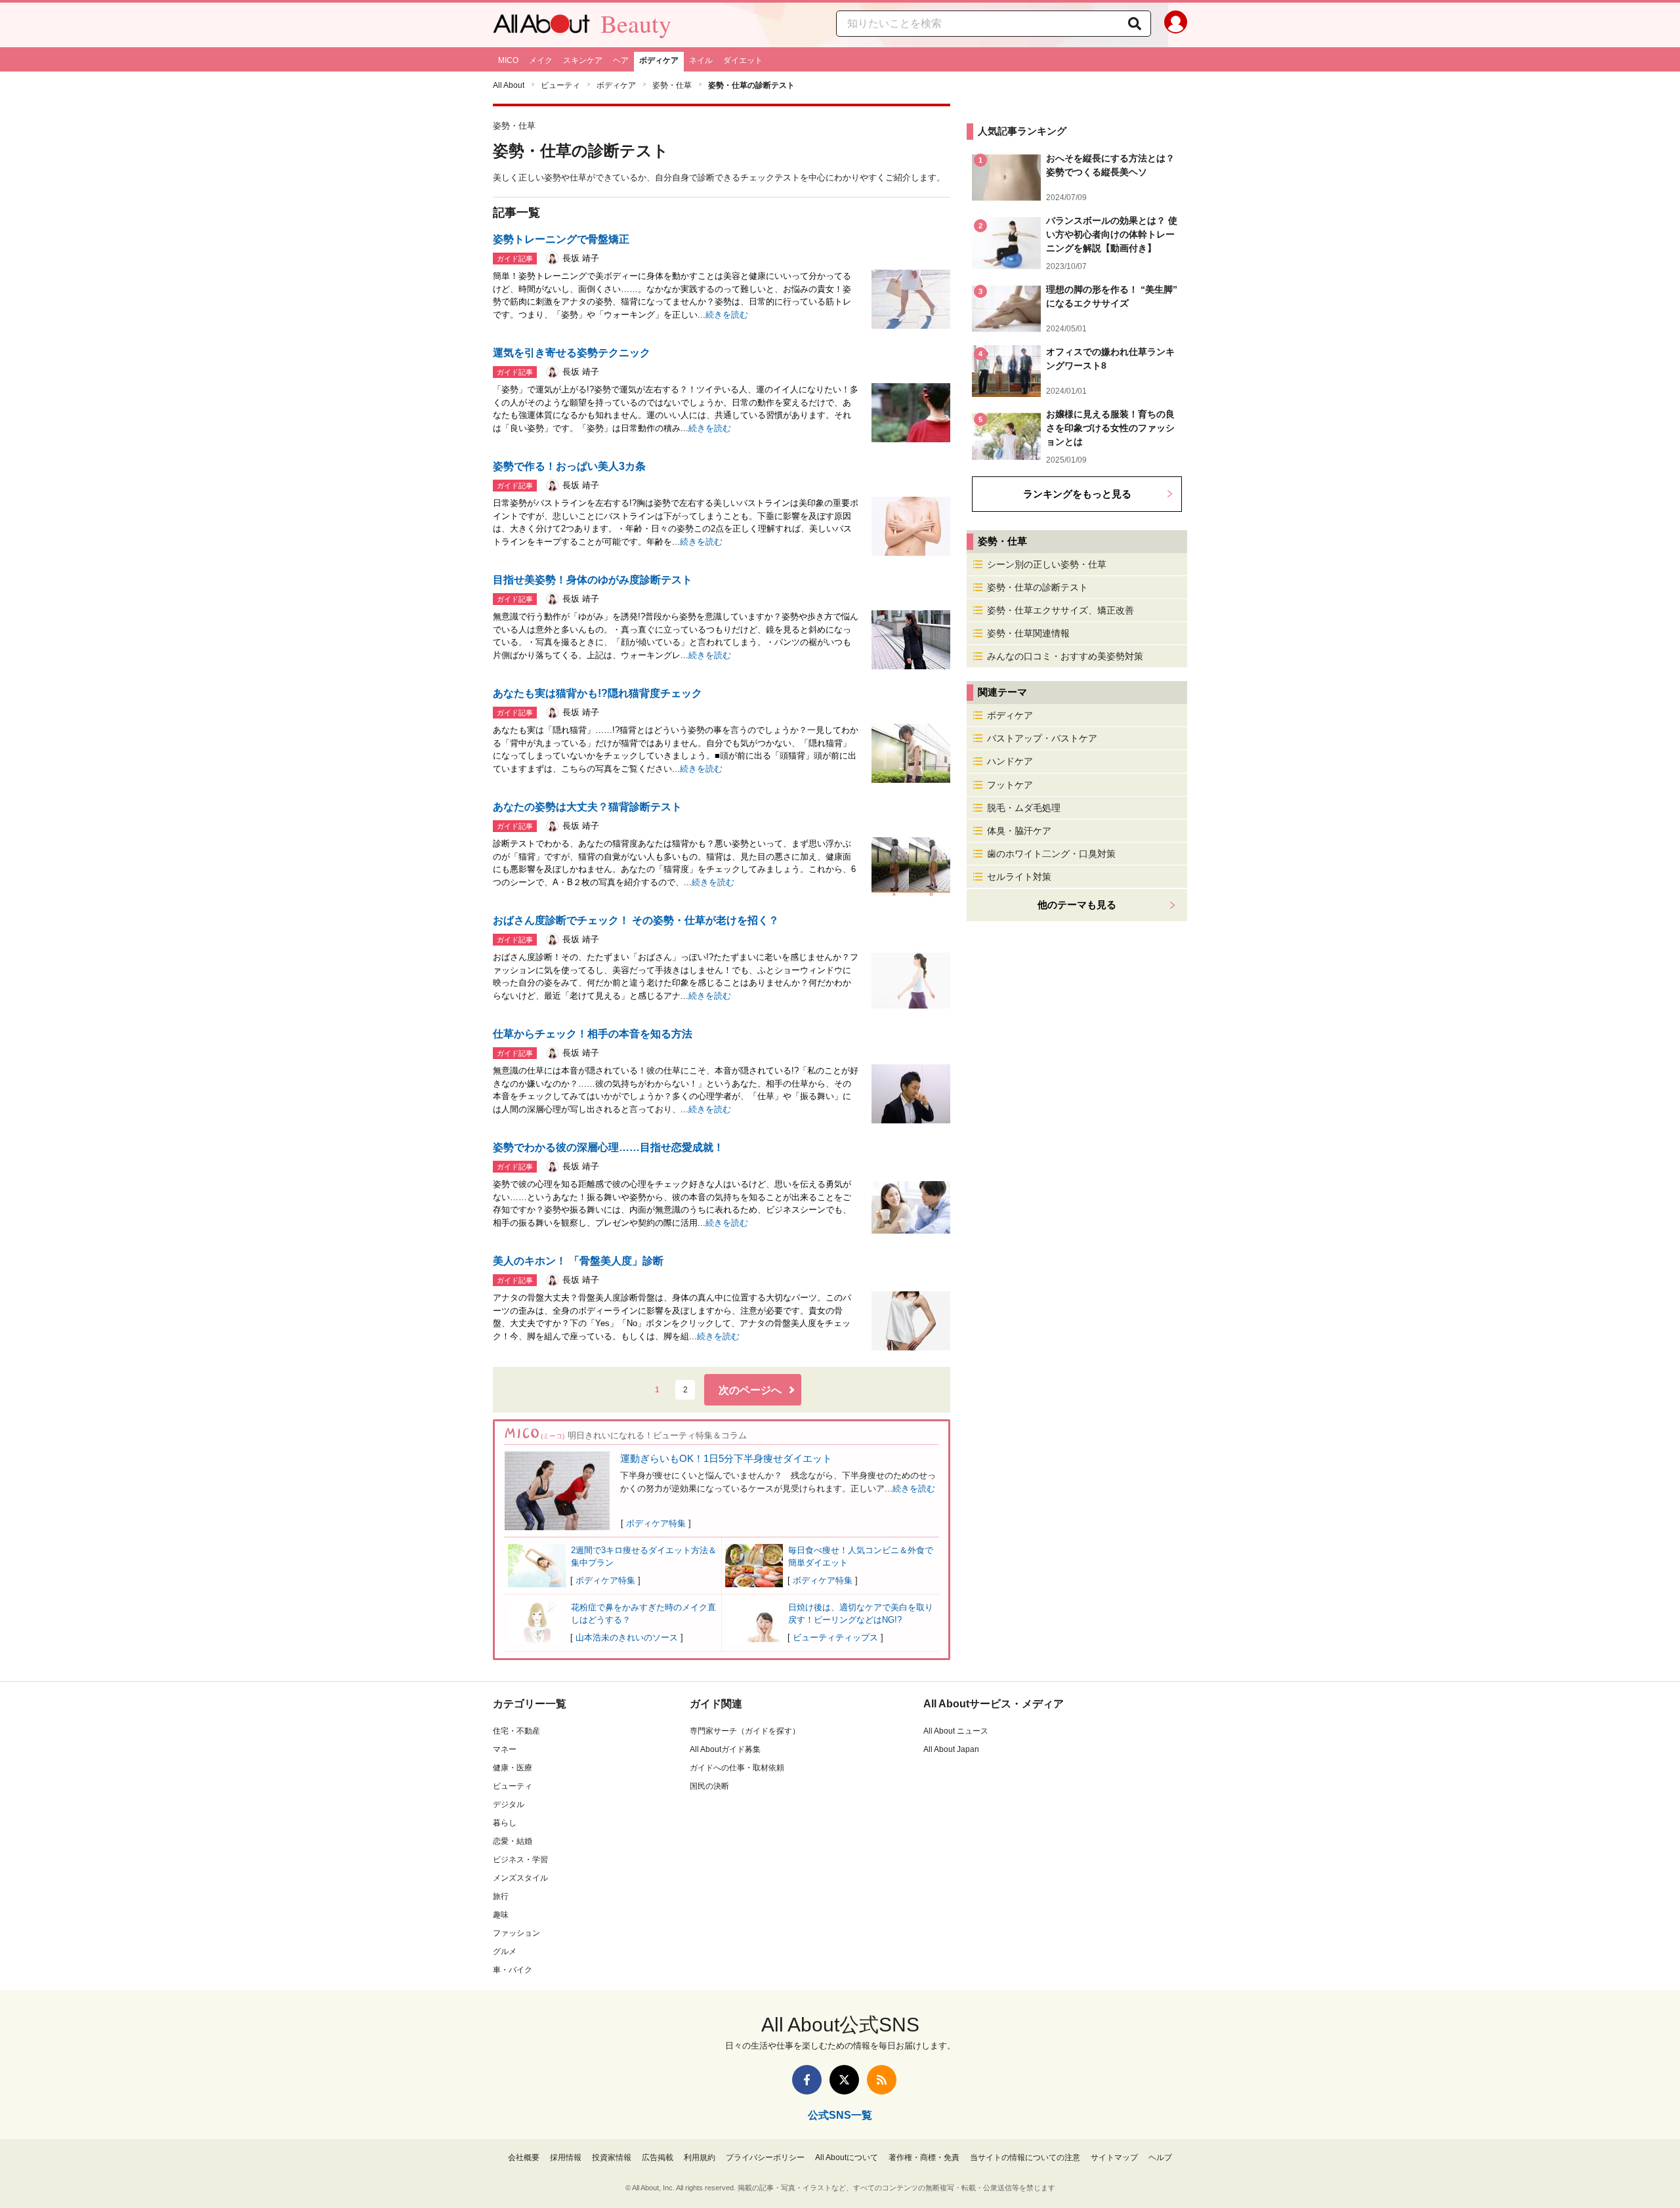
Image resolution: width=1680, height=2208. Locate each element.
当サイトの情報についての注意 (1025, 2157)
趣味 (501, 1915)
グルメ (505, 1951)
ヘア (621, 60)
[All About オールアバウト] (541, 27)
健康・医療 (513, 1768)
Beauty (636, 24)
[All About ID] (1176, 25)
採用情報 (566, 2157)
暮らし (505, 1823)
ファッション (516, 1933)
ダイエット (743, 60)
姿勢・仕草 (672, 85)
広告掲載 (658, 2157)
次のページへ (750, 1390)
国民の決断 (709, 1786)
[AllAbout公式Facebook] (807, 2080)
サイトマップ (1114, 2157)
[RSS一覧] (882, 2080)
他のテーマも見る (1077, 905)
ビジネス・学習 (520, 1860)
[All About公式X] (844, 2080)
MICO (508, 60)
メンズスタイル (520, 1878)
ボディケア (659, 60)
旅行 (501, 1896)
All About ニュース (956, 1731)
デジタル (509, 1804)
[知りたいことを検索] (1135, 24)
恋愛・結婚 (513, 1841)
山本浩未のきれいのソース (627, 1637)
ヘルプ (1160, 2157)
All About (509, 85)
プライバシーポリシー (765, 2157)
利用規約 (700, 2157)
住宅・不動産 (516, 1731)
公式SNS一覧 (840, 2115)
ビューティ (560, 85)
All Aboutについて (847, 2157)
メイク (541, 60)
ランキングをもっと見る (1077, 494)
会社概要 (524, 2157)
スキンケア (583, 60)
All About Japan (951, 1749)
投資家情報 (612, 2157)
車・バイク (513, 1970)
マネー (505, 1749)
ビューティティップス (835, 1637)
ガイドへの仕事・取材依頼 (737, 1768)
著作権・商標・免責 (924, 2157)
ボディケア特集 (656, 1523)
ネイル (701, 60)
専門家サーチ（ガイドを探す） (745, 1731)
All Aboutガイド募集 (725, 1749)
